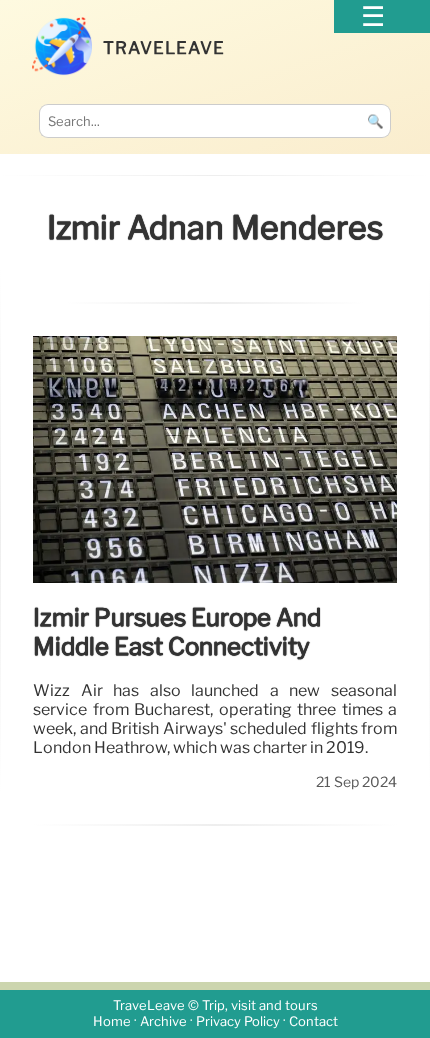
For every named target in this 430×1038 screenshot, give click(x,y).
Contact (313, 1021)
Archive (163, 1021)
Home (112, 1021)
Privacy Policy (238, 1021)
